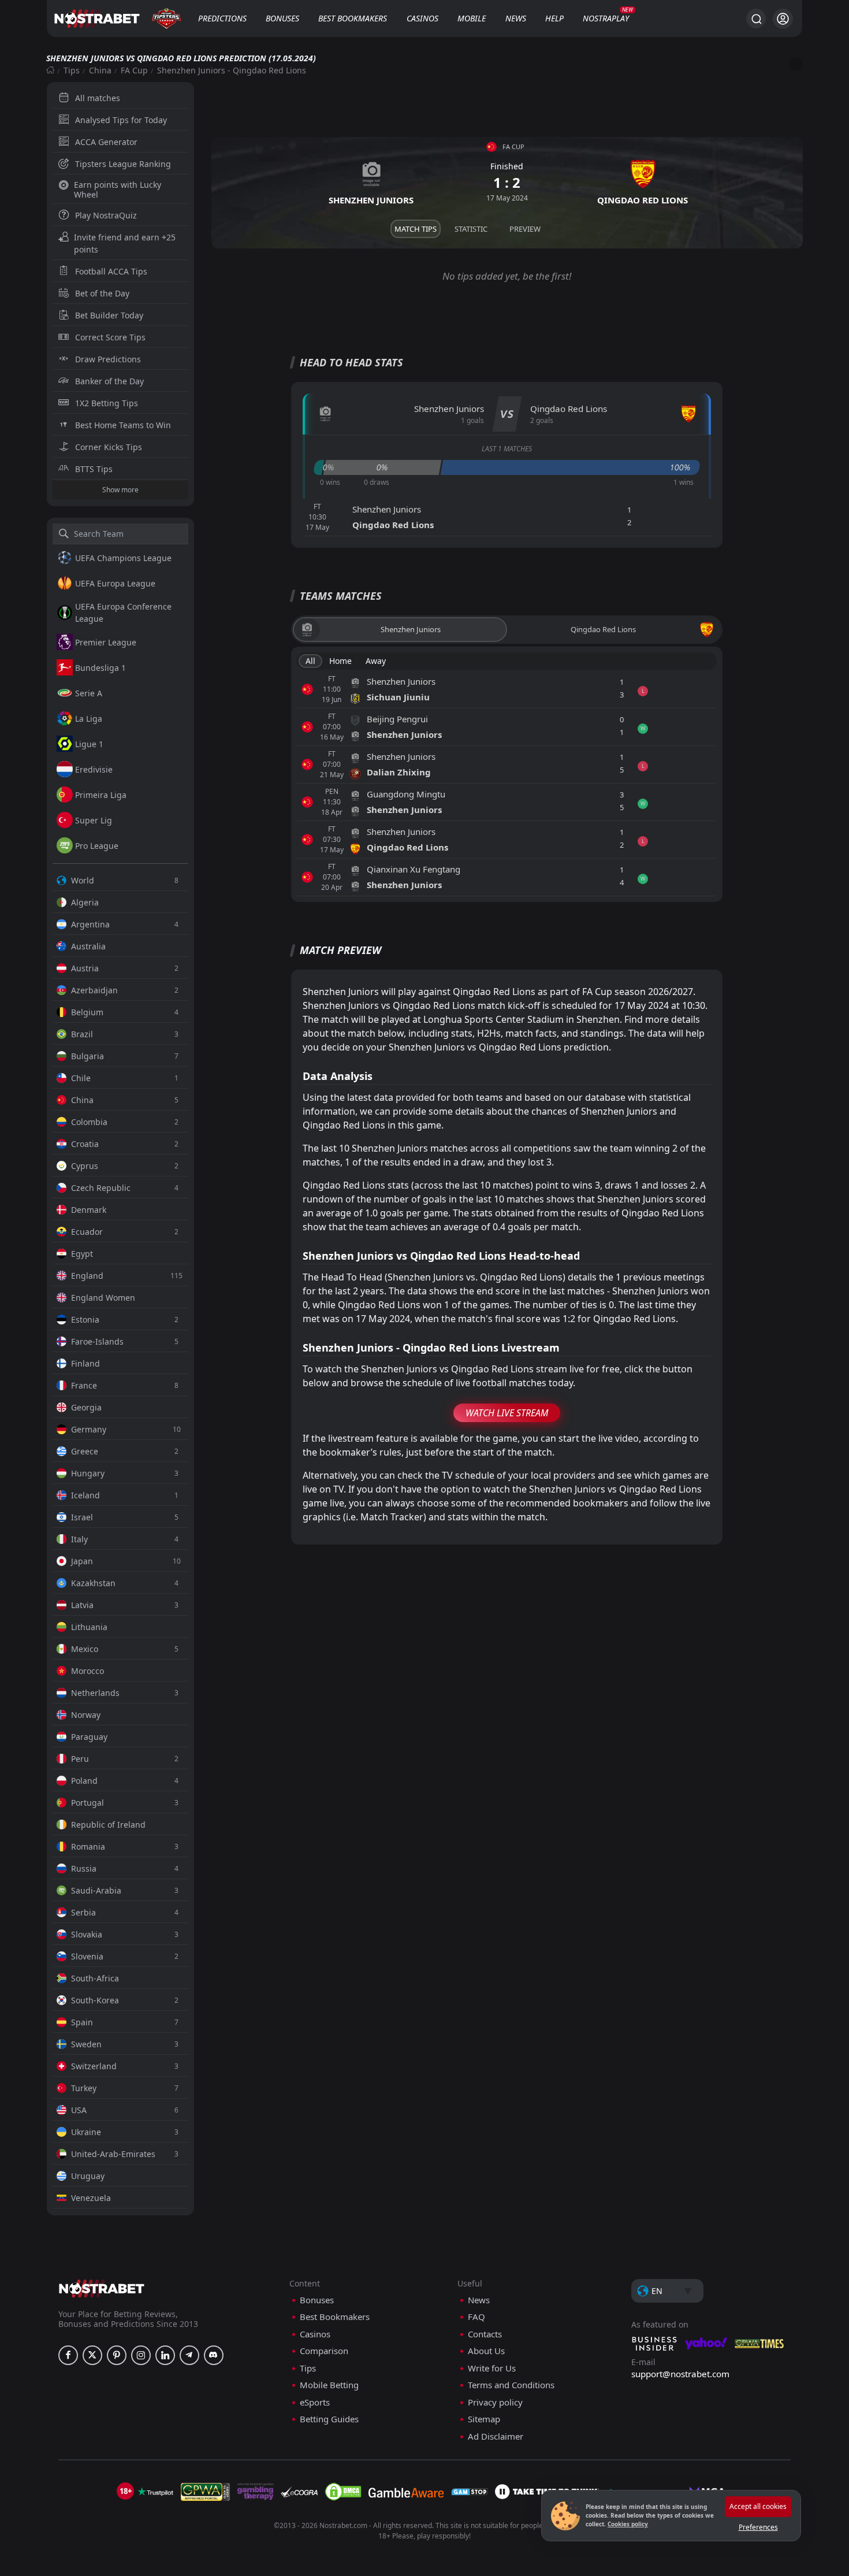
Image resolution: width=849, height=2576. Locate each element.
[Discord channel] (214, 2355)
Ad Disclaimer (496, 2436)
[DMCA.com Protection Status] (343, 2492)
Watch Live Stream (507, 1413)
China (100, 70)
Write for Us (492, 2368)
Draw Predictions (108, 359)
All (310, 661)
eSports (315, 2402)
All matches (98, 98)
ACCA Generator (106, 142)
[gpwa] (205, 2492)
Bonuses (282, 18)
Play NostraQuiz (106, 215)
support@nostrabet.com (680, 2374)
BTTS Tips (94, 469)
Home (340, 661)
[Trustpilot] (155, 2492)
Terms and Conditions (511, 2385)
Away (376, 661)
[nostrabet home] (102, 2289)
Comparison (324, 2351)
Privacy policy (495, 2402)
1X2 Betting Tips (107, 403)
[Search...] (756, 18)
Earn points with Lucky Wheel (118, 190)
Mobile (472, 18)
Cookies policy (628, 2524)
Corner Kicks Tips (109, 447)
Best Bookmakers (353, 18)
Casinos (422, 18)
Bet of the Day (102, 293)
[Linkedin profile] (165, 2355)
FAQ (476, 2317)
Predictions (222, 18)
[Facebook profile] (68, 2355)
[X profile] (92, 2355)
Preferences (758, 2527)
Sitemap (484, 2419)
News (516, 18)
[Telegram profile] (189, 2355)
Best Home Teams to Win (123, 425)
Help (554, 18)
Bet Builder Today (109, 315)
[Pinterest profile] (117, 2355)
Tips (72, 70)
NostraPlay (606, 18)
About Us (486, 2351)
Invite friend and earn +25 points (125, 243)
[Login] (783, 19)
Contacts (485, 2334)
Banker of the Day (109, 381)
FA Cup (134, 70)
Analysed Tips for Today (121, 120)
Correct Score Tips (110, 337)
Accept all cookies (758, 2506)
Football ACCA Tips (111, 271)
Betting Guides (329, 2419)
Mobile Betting (329, 2385)
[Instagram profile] (141, 2355)
